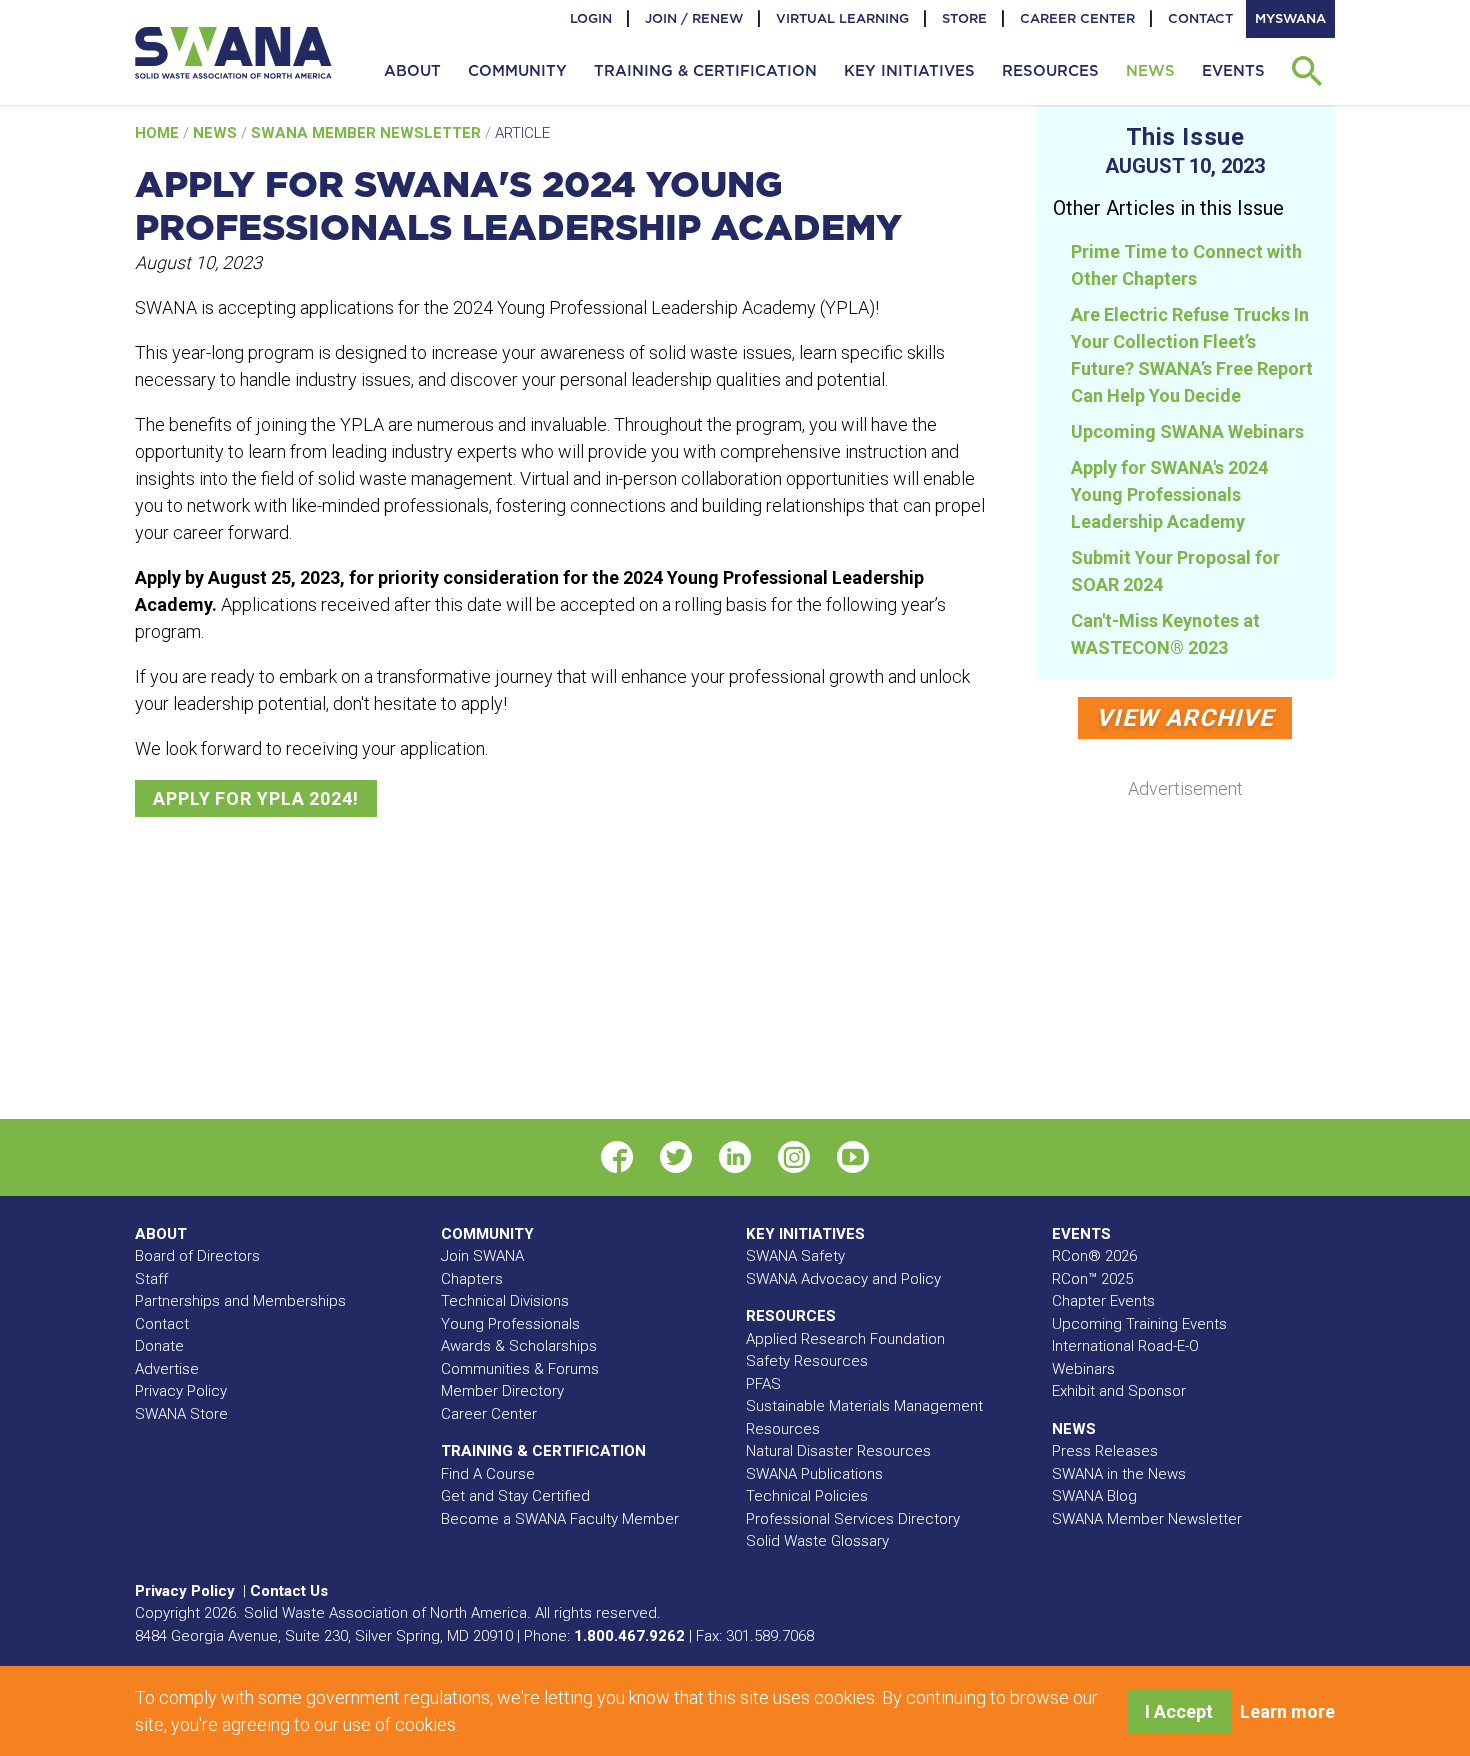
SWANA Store (181, 1414)
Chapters (472, 1279)
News (217, 133)
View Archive (1184, 718)
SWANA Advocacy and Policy (843, 1279)
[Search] (1306, 71)
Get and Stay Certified (515, 1496)
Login (591, 18)
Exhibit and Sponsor (1119, 1391)
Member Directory (502, 1391)
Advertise (167, 1369)
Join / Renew (694, 18)
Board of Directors (197, 1256)
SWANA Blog (1094, 1496)
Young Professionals (510, 1324)
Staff (151, 1279)
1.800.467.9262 (629, 1636)
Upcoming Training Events (1139, 1324)
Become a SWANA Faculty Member (560, 1519)
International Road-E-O (1125, 1346)
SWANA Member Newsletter (368, 133)
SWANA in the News (1119, 1474)
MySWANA (1290, 18)
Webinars (1083, 1369)
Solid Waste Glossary (817, 1541)
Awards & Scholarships (519, 1346)
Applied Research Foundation (845, 1339)
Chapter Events (1103, 1301)
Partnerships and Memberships (240, 1301)
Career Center (1077, 18)
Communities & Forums (520, 1369)
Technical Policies (807, 1496)
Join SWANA (482, 1256)
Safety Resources (807, 1361)
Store (964, 18)
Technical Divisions (505, 1301)
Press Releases (1105, 1451)
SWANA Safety (795, 1256)
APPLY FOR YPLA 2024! (256, 798)
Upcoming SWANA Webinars (1187, 431)
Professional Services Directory (853, 1519)
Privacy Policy (181, 1391)
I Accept (1179, 1711)
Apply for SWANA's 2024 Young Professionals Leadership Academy (1169, 494)
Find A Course (488, 1474)
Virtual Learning (842, 18)
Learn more (1287, 1711)
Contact (1200, 18)
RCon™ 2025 (1092, 1279)
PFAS (763, 1384)
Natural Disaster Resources (838, 1451)
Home (159, 133)
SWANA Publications (814, 1474)
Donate (159, 1346)
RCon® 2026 (1094, 1256)
